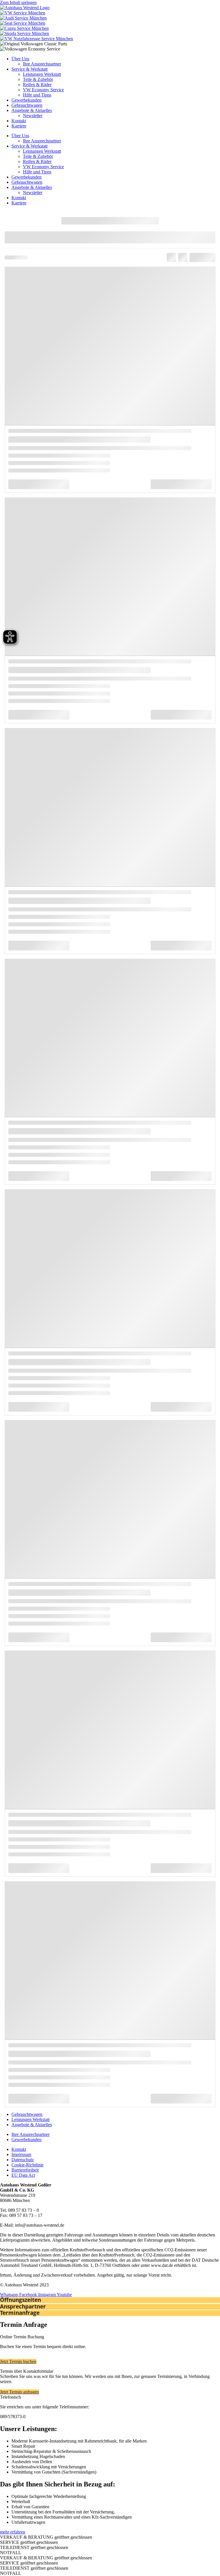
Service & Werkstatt (30, 69)
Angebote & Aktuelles (32, 110)
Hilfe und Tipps (37, 95)
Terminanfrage (20, 2313)
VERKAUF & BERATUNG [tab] (46, 2537)
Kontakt (19, 121)
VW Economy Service (43, 90)
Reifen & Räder (37, 85)
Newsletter (33, 116)
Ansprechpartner (23, 2306)
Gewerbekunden (26, 100)
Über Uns (20, 59)
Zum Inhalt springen (18, 2)
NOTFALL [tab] (11, 2553)
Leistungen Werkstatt (42, 74)
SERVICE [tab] (29, 2542)
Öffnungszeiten (20, 2300)
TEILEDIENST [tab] (34, 2547)
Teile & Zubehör (38, 79)
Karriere (19, 126)
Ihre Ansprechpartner (42, 64)
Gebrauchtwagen (27, 105)
